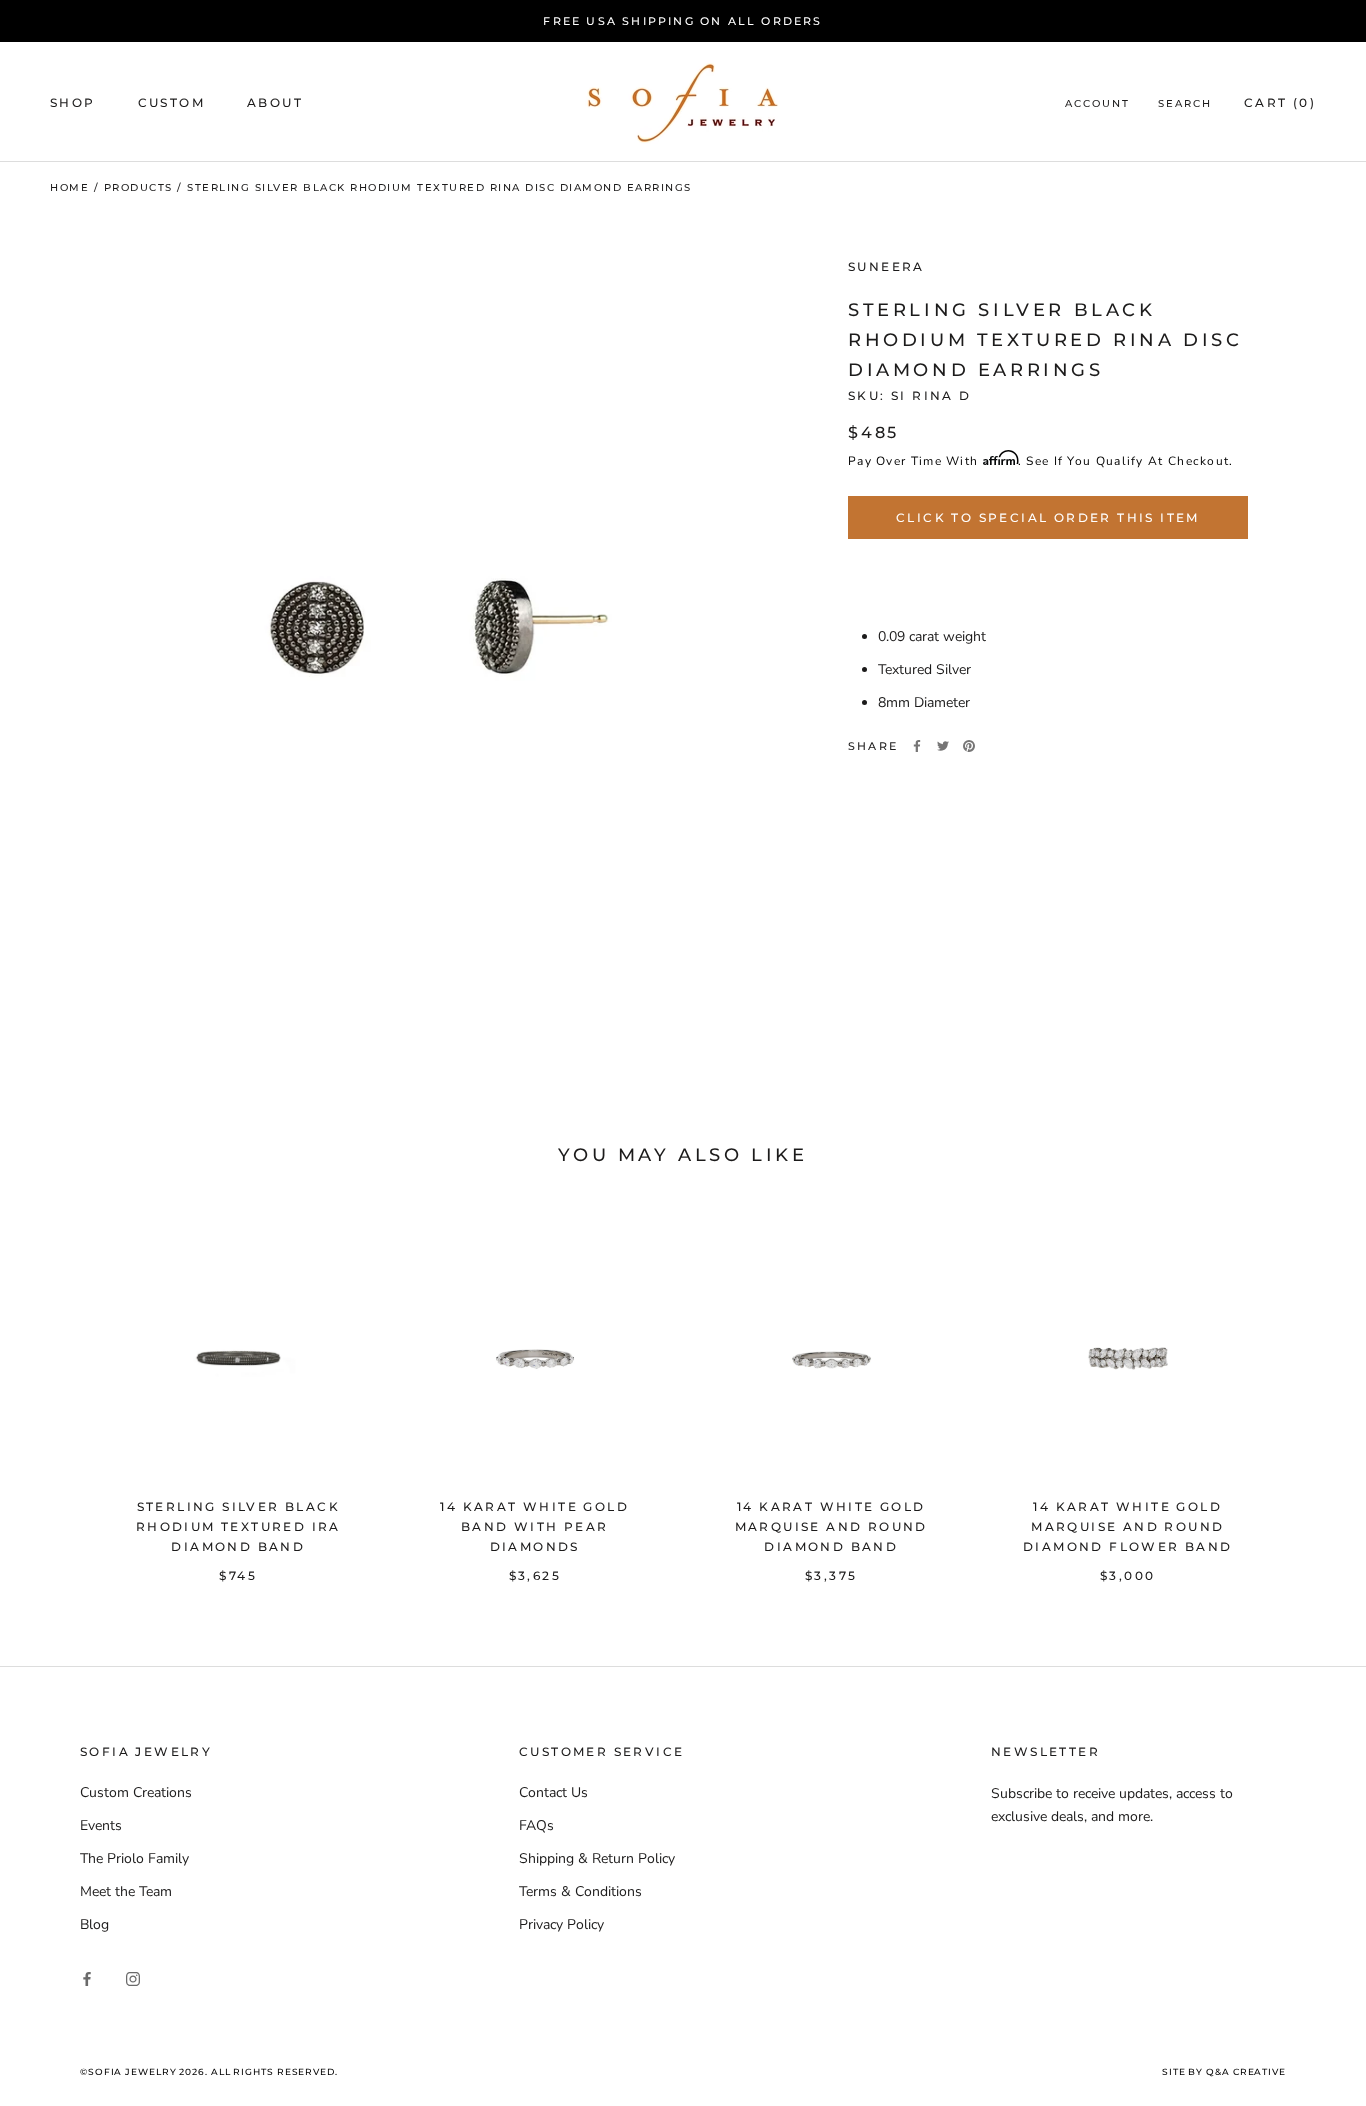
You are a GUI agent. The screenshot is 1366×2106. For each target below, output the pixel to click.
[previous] (62, 1390)
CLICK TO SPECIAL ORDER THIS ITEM (1048, 517)
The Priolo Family (134, 1858)
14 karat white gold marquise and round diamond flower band (1128, 1526)
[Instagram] (133, 1977)
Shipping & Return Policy (597, 1858)
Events (101, 1825)
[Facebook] (917, 746)
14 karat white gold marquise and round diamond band (831, 1526)
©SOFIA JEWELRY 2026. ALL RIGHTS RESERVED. (209, 2071)
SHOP (73, 102)
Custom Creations (136, 1792)
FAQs (536, 1825)
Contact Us (553, 1792)
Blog (94, 1924)
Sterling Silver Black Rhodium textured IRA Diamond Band (238, 1526)
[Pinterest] (969, 746)
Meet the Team (126, 1891)
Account (1097, 103)
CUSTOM (171, 102)
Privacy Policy (561, 1924)
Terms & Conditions (580, 1891)
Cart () (1280, 102)
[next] (1303, 1390)
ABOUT (275, 102)
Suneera (886, 266)
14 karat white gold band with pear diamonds (534, 1526)
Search (1185, 103)
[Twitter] (943, 746)
